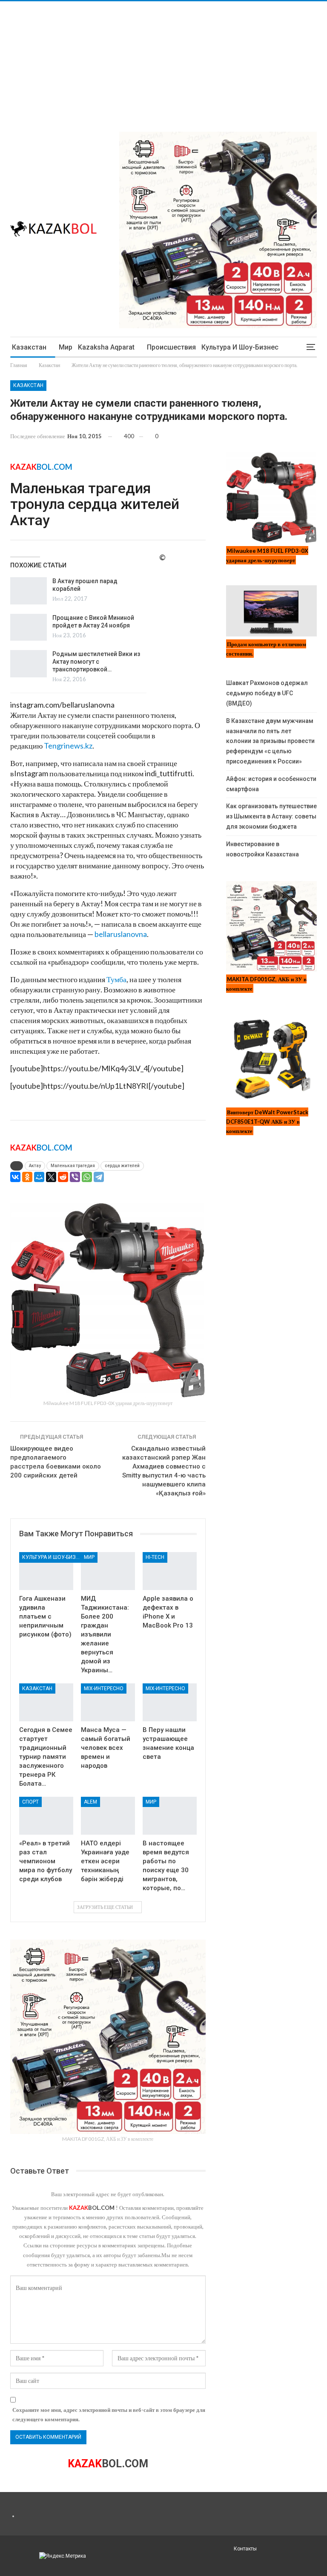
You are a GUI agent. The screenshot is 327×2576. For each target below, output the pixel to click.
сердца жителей (122, 1166)
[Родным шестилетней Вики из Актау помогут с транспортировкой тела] (29, 664)
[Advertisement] (163, 61)
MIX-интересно (104, 1688)
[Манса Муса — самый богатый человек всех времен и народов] (108, 1702)
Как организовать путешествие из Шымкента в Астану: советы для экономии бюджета (271, 816)
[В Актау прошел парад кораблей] (29, 591)
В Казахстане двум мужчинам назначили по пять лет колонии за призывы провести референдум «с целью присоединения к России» (270, 741)
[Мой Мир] (39, 1177)
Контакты (245, 2549)
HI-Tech (155, 1557)
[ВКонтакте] (15, 1177)
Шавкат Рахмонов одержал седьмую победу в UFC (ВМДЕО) (267, 693)
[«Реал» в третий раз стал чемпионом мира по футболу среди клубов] (46, 1816)
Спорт (30, 1802)
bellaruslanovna (121, 934)
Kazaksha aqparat (106, 347)
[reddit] (63, 1177)
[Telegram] (99, 1177)
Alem (90, 1802)
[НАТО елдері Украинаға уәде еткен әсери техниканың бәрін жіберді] (108, 1816)
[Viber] (75, 1177)
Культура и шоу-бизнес (240, 347)
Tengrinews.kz (68, 746)
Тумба (116, 979)
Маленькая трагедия (73, 1166)
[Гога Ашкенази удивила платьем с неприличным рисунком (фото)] (46, 1571)
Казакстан (29, 347)
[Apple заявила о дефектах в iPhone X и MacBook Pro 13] (170, 1571)
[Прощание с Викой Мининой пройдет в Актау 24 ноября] (29, 627)
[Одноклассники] (27, 1177)
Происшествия (171, 347)
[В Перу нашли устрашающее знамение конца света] (170, 1702)
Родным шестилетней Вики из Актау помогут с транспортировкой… (96, 662)
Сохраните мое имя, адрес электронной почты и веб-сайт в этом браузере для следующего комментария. (109, 2414)
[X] (51, 1177)
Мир (66, 347)
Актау (35, 1166)
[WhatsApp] (87, 1177)
